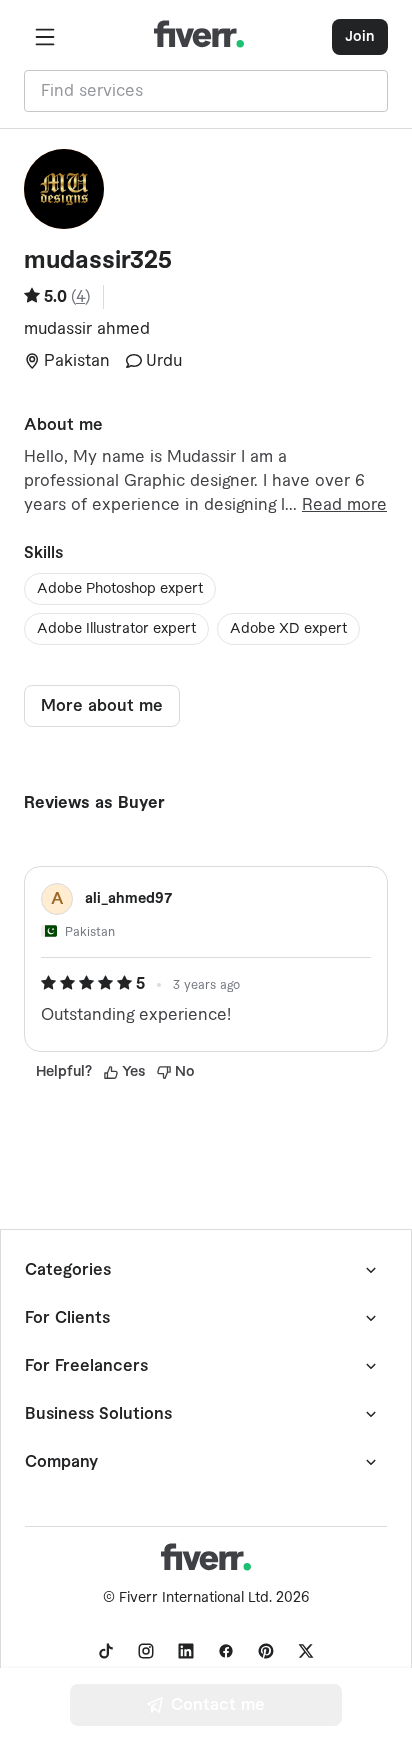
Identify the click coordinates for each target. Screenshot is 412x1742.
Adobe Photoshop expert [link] (120, 589)
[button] (45, 37)
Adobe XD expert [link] (288, 629)
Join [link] (360, 37)
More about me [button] (102, 706)
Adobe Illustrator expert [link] (116, 629)
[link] (106, 1651)
